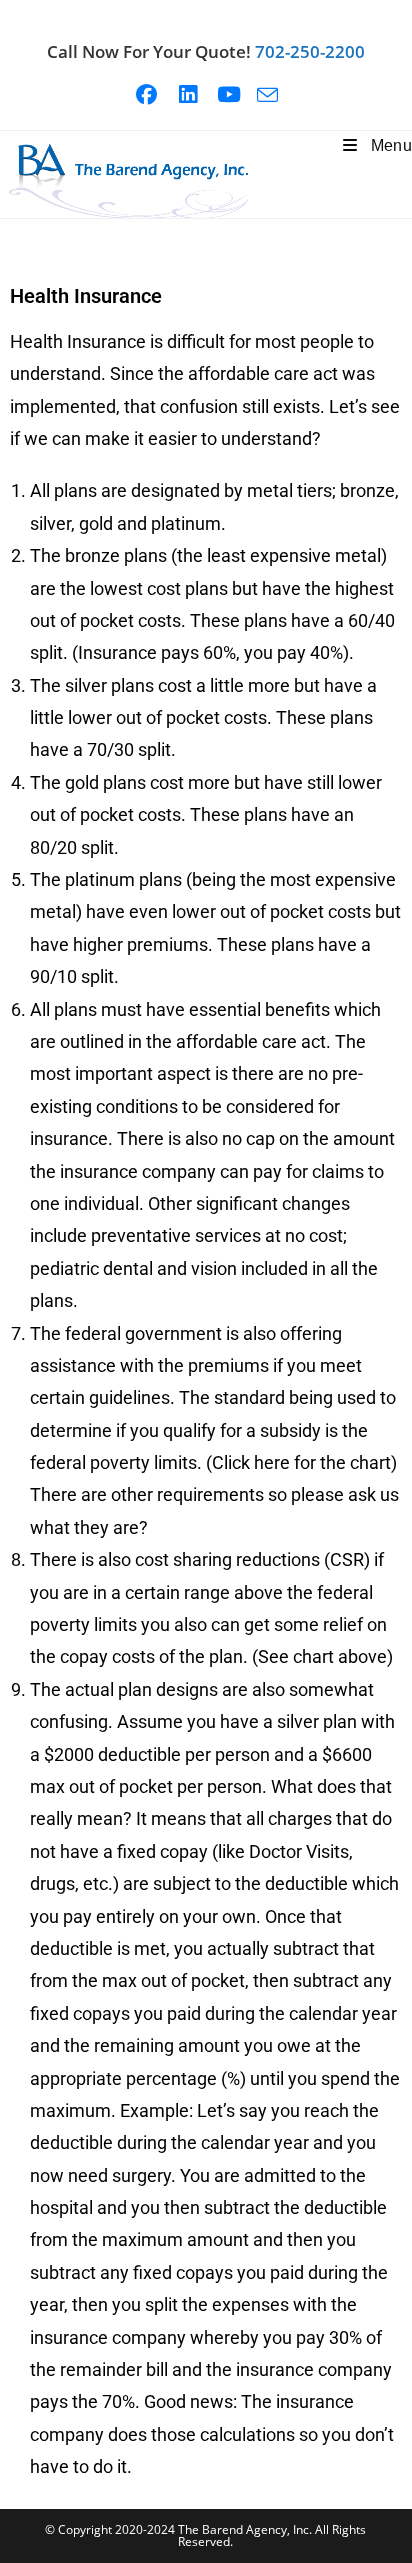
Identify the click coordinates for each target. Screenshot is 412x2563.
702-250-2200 (310, 51)
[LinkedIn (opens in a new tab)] (195, 94)
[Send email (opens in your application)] (267, 94)
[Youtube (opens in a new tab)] (236, 94)
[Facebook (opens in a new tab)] (154, 94)
